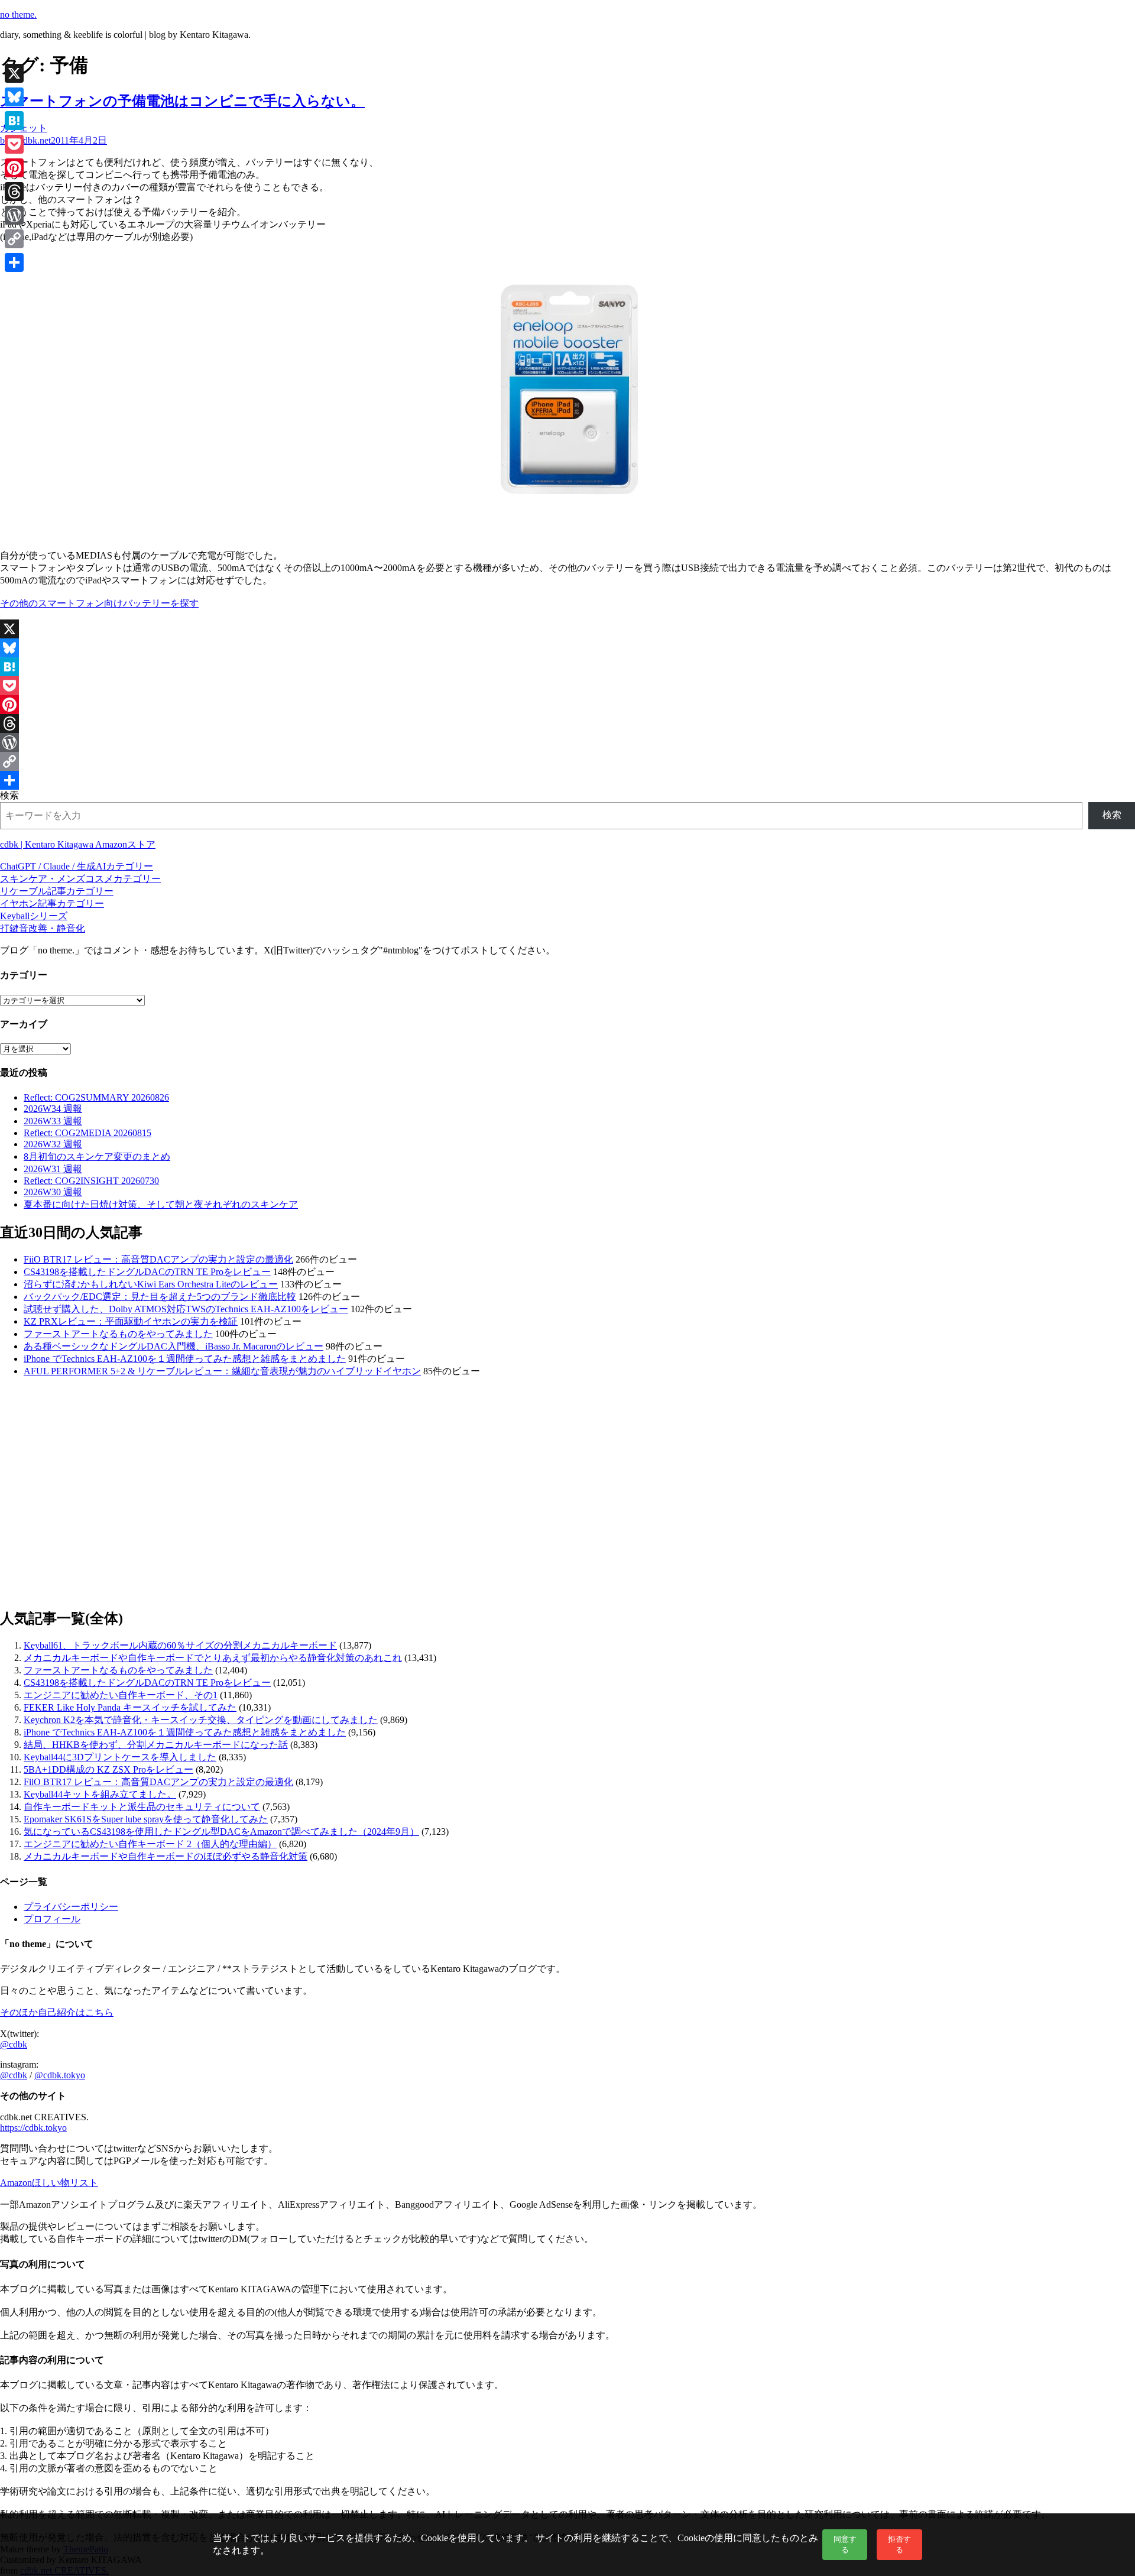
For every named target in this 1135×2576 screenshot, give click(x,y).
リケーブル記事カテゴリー (57, 891)
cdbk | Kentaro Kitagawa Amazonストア (78, 844)
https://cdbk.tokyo (33, 2128)
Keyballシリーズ (34, 916)
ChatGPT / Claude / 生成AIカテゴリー (77, 866)
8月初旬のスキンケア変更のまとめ (97, 1156)
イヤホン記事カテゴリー (52, 903)
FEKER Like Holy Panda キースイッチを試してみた (130, 1707)
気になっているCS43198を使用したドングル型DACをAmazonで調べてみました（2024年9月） (221, 1832)
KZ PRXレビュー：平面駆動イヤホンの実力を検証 (131, 1321)
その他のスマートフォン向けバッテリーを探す (99, 603)
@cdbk (14, 2044)
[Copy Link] (567, 761)
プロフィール (52, 1919)
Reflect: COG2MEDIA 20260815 (87, 1133)
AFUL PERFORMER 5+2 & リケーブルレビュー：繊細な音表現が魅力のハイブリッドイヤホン (222, 1371)
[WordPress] (567, 742)
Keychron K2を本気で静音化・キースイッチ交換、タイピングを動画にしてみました (201, 1720)
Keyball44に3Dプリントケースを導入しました (120, 1757)
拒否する (899, 2544)
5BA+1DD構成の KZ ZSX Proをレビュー (108, 1769)
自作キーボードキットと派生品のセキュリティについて (142, 1807)
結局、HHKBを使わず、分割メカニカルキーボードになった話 (156, 1745)
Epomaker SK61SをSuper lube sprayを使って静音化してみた (146, 1819)
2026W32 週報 (53, 1144)
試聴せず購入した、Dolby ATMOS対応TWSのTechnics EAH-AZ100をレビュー (186, 1309)
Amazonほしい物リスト (49, 2183)
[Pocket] (567, 686)
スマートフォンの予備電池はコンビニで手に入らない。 (182, 101)
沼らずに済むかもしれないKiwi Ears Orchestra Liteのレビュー (151, 1284)
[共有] (567, 780)
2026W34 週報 (53, 1109)
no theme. (18, 14)
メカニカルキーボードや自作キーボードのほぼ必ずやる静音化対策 (166, 1856)
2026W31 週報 (53, 1169)
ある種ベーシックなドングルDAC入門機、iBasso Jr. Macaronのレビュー (174, 1346)
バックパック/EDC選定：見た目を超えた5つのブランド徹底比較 (160, 1297)
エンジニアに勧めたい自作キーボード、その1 (121, 1695)
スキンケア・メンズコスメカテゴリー (80, 879)
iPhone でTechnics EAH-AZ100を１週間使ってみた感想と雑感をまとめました (185, 1359)
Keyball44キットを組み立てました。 (100, 1794)
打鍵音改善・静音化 (43, 928)
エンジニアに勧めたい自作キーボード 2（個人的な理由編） (150, 1844)
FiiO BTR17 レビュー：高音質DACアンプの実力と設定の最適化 (158, 1259)
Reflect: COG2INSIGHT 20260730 (91, 1181)
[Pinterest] (567, 705)
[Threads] (567, 724)
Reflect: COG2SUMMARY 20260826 (96, 1097)
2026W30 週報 (53, 1192)
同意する (845, 2544)
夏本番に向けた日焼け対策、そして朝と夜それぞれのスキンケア (161, 1204)
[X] (567, 629)
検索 (9, 795)
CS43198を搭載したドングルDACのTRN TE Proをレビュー (147, 1272)
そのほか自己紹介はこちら (57, 2012)
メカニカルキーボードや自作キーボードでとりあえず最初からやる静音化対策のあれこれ (213, 1658)
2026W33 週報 (53, 1121)
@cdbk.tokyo (60, 2075)
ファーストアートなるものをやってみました (118, 1334)
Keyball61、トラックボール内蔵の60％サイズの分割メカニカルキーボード (180, 1645)
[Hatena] (567, 667)
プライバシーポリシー (71, 1907)
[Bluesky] (567, 648)
